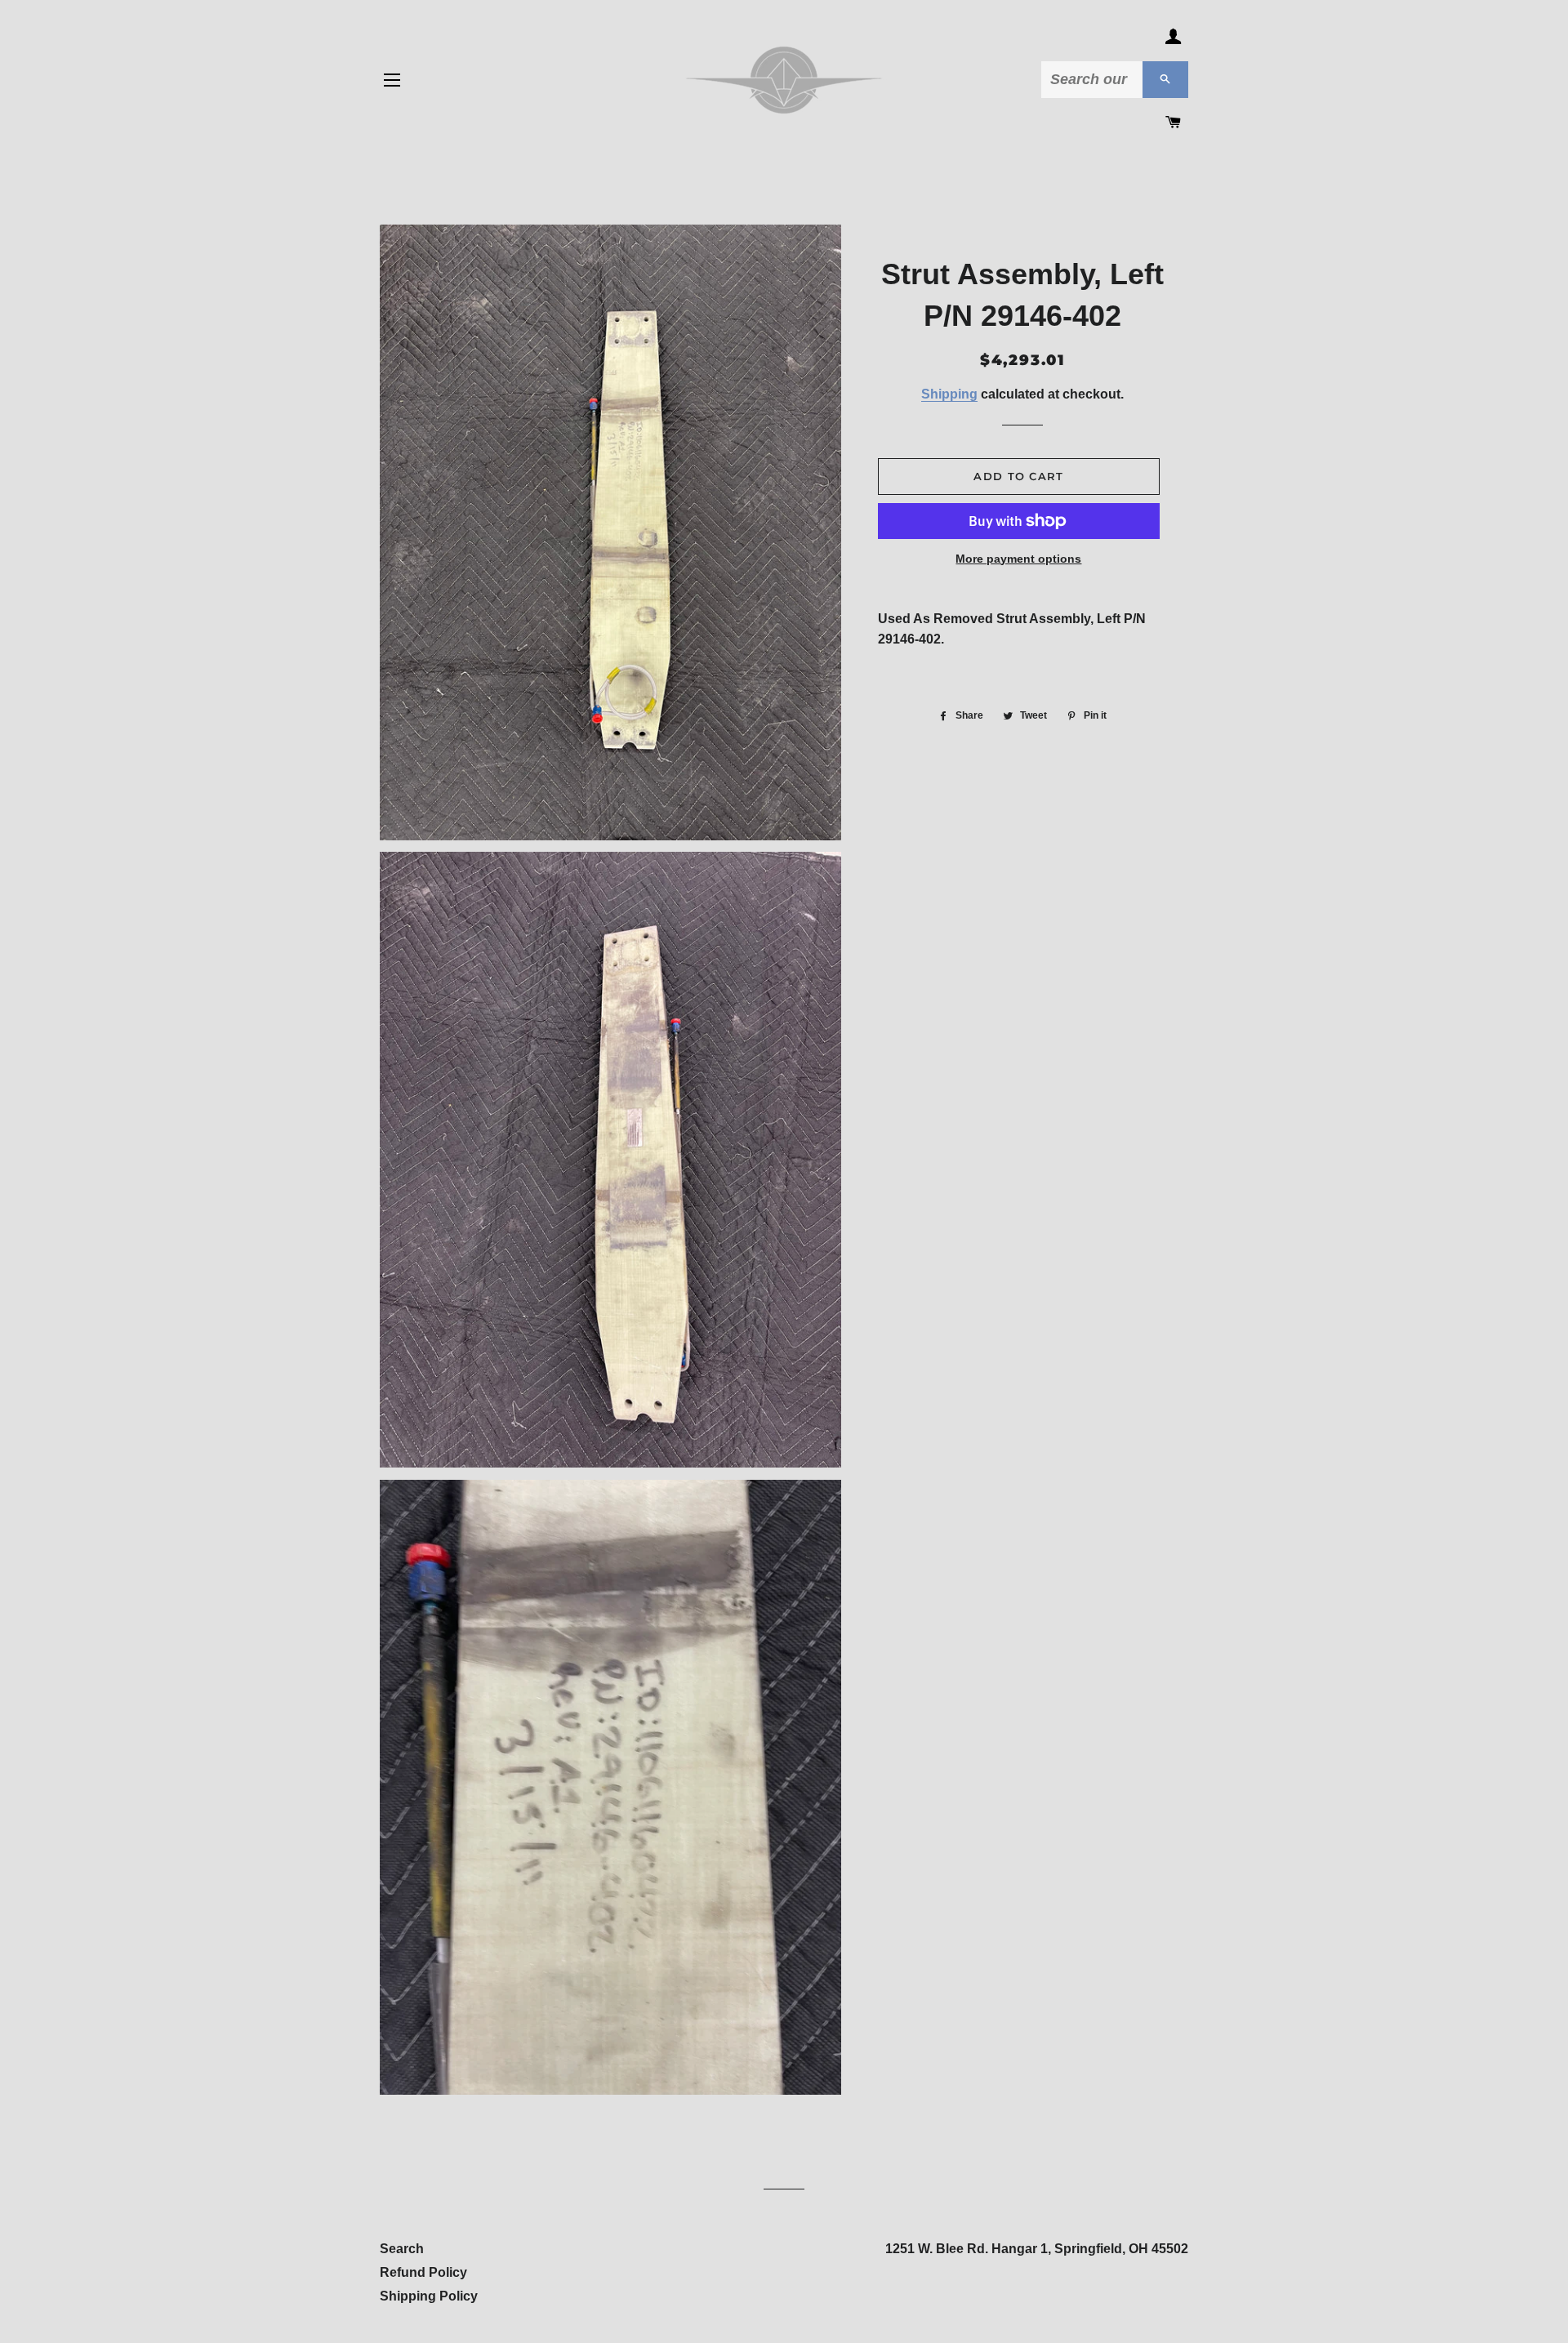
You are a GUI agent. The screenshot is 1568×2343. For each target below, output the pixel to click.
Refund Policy (423, 2272)
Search (402, 2249)
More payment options (1018, 559)
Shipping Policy (429, 2296)
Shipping (949, 394)
